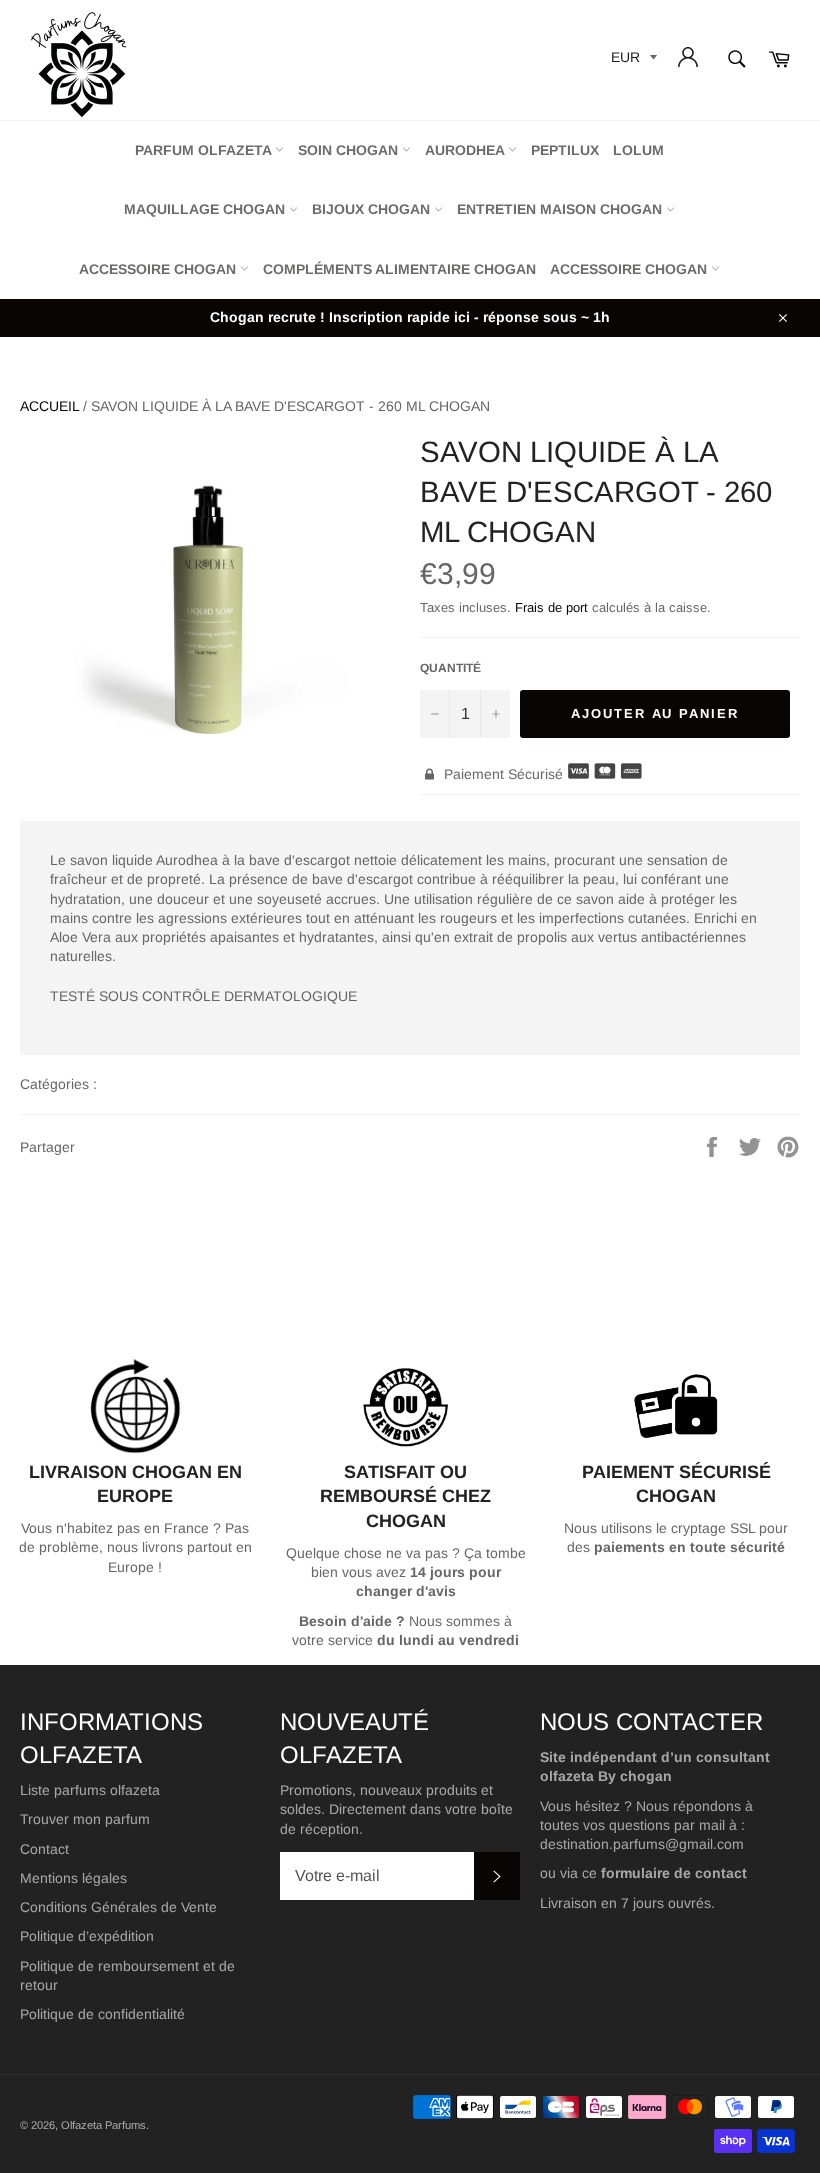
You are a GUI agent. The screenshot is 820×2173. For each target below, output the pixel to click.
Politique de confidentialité (102, 2014)
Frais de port (551, 607)
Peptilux (565, 150)
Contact (44, 1849)
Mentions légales (73, 1878)
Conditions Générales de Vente (118, 1907)
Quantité (450, 668)
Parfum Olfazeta (205, 150)
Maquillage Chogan (206, 209)
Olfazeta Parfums (103, 2125)
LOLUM (638, 150)
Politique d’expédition (87, 1936)
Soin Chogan (350, 150)
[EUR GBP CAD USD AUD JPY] (632, 60)
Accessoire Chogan (159, 269)
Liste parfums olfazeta (90, 1790)
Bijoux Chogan (373, 209)
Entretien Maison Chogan (561, 209)
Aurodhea (466, 150)
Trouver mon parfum (85, 1819)
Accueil (49, 406)
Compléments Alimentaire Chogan (399, 269)
